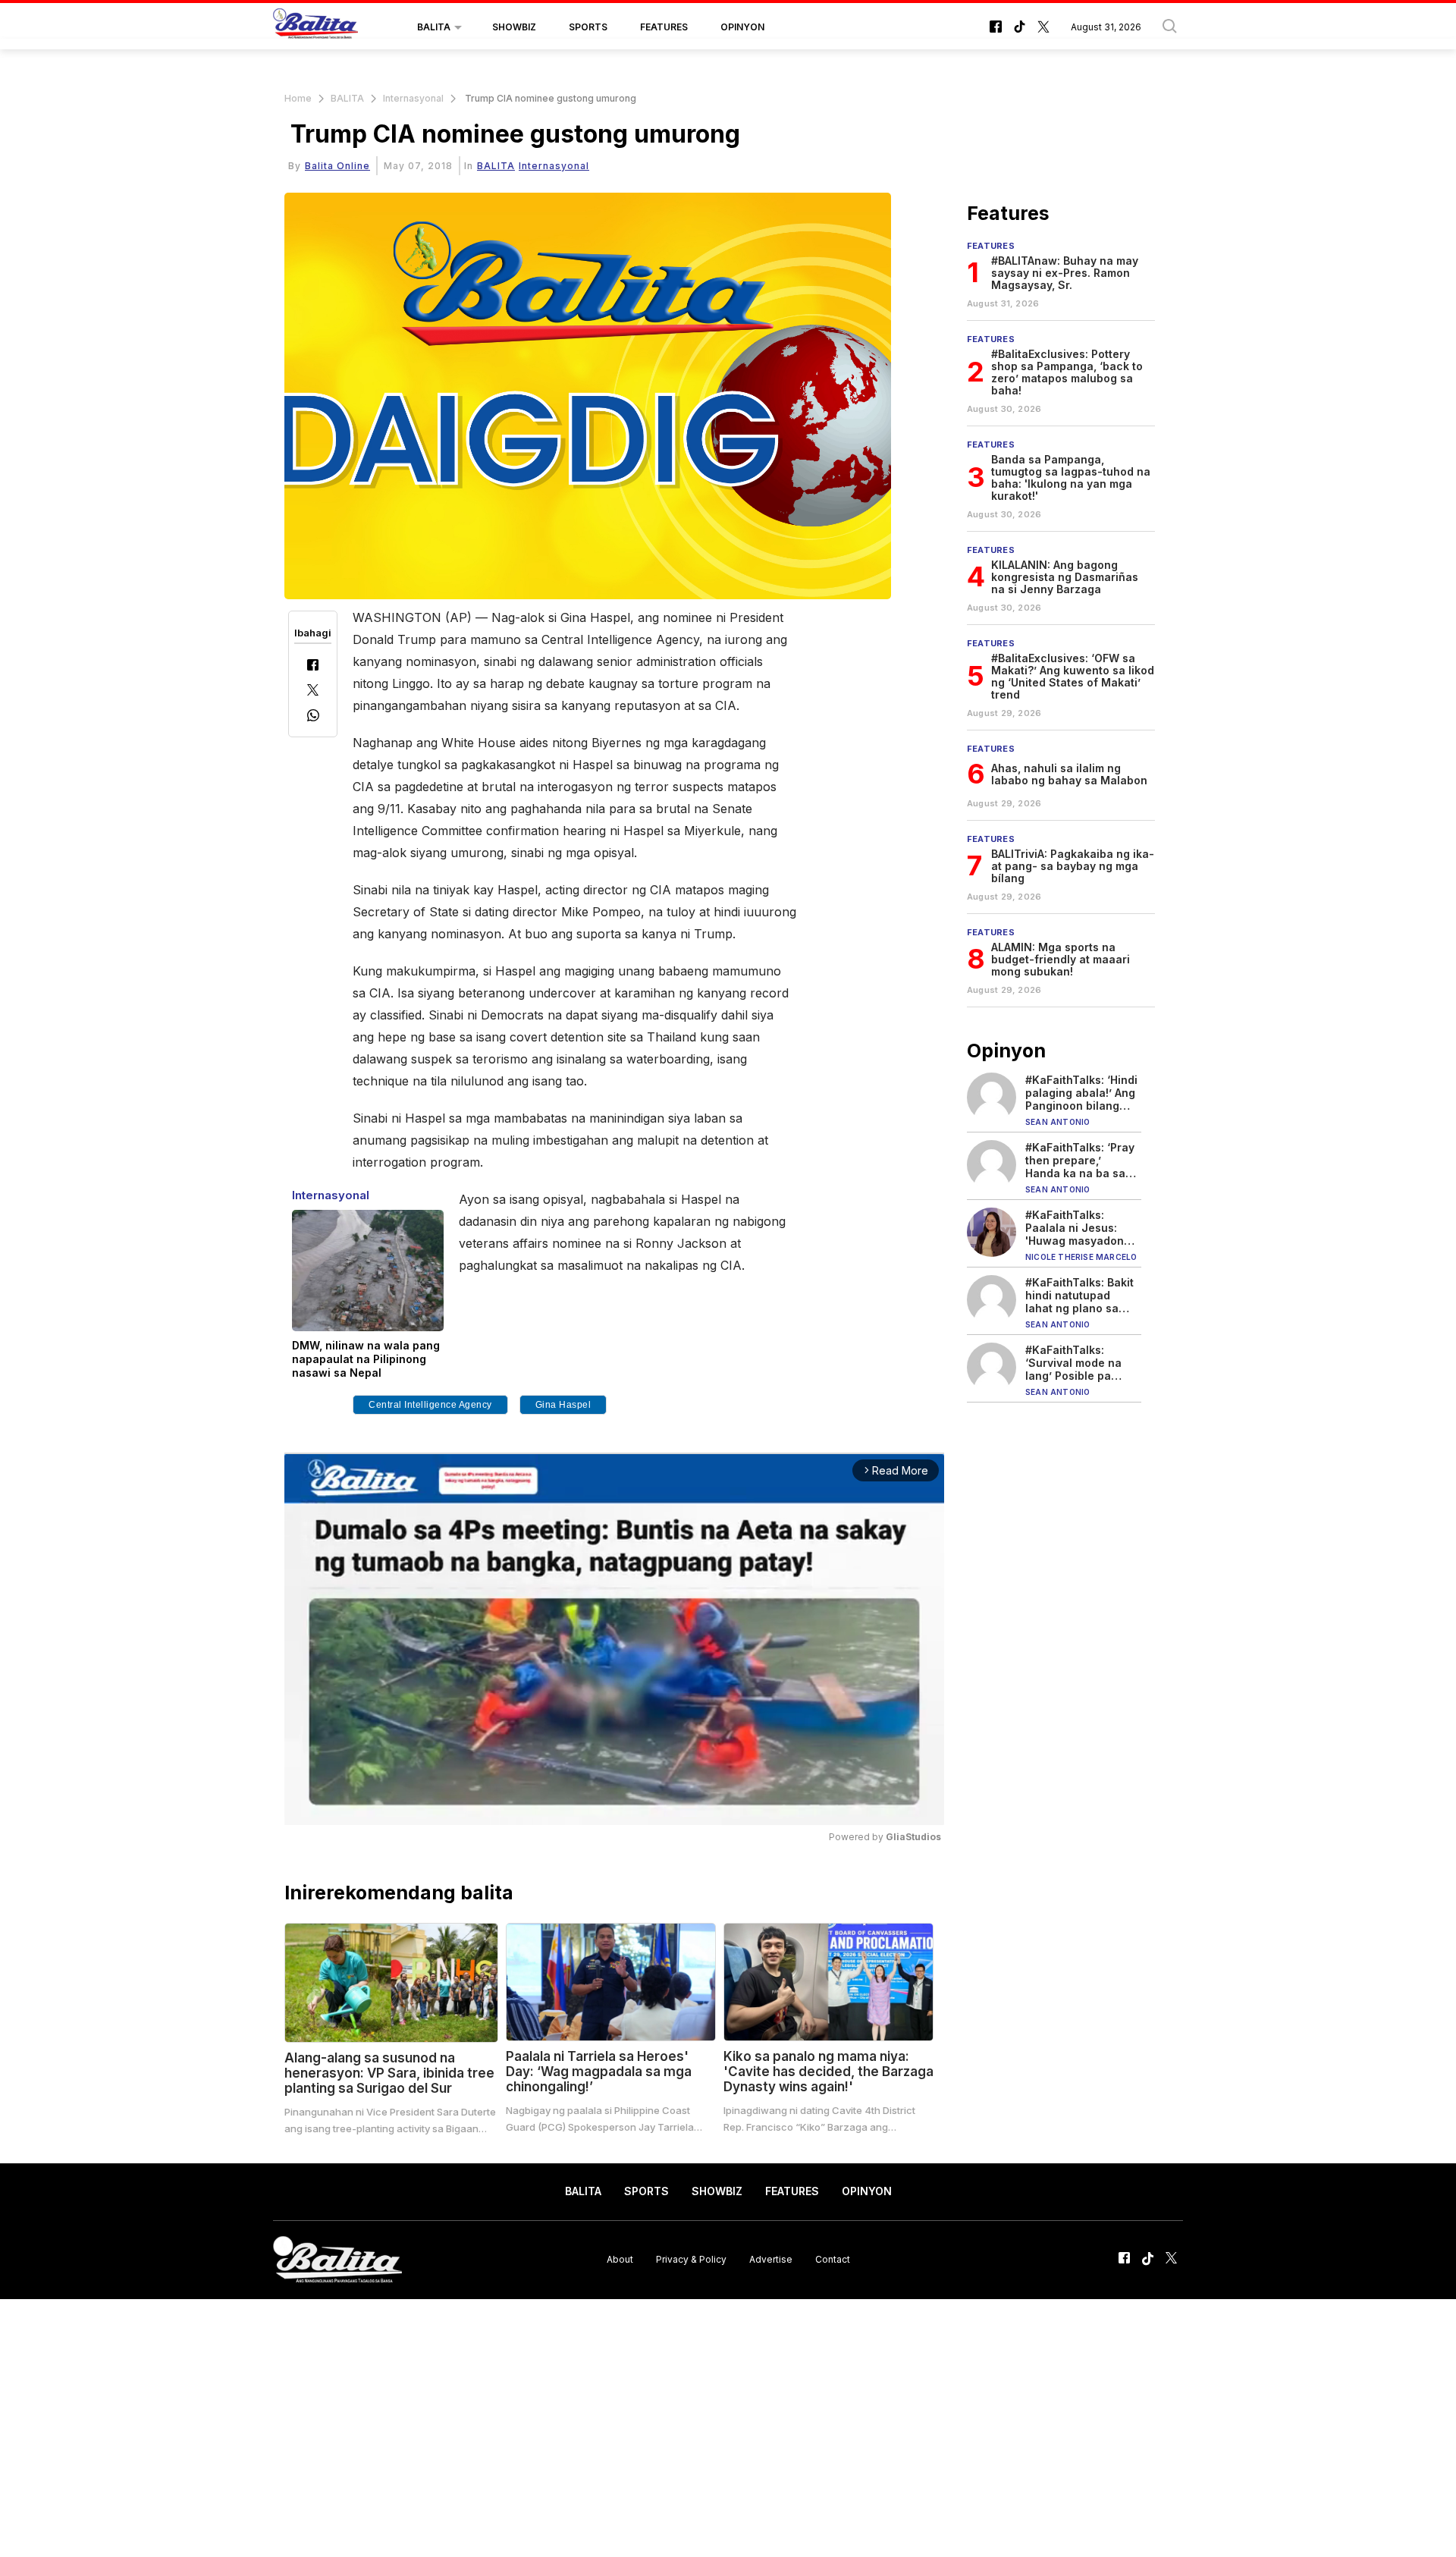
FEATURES (664, 27)
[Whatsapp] (313, 717)
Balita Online (337, 166)
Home (298, 98)
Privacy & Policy (691, 2259)
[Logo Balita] (315, 27)
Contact (833, 2259)
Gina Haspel (563, 1405)
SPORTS (588, 27)
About (620, 2259)
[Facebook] (313, 666)
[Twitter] (313, 691)
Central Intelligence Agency (430, 1405)
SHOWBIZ (514, 27)
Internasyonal (413, 98)
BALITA (434, 27)
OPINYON (742, 27)
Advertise (771, 2259)
